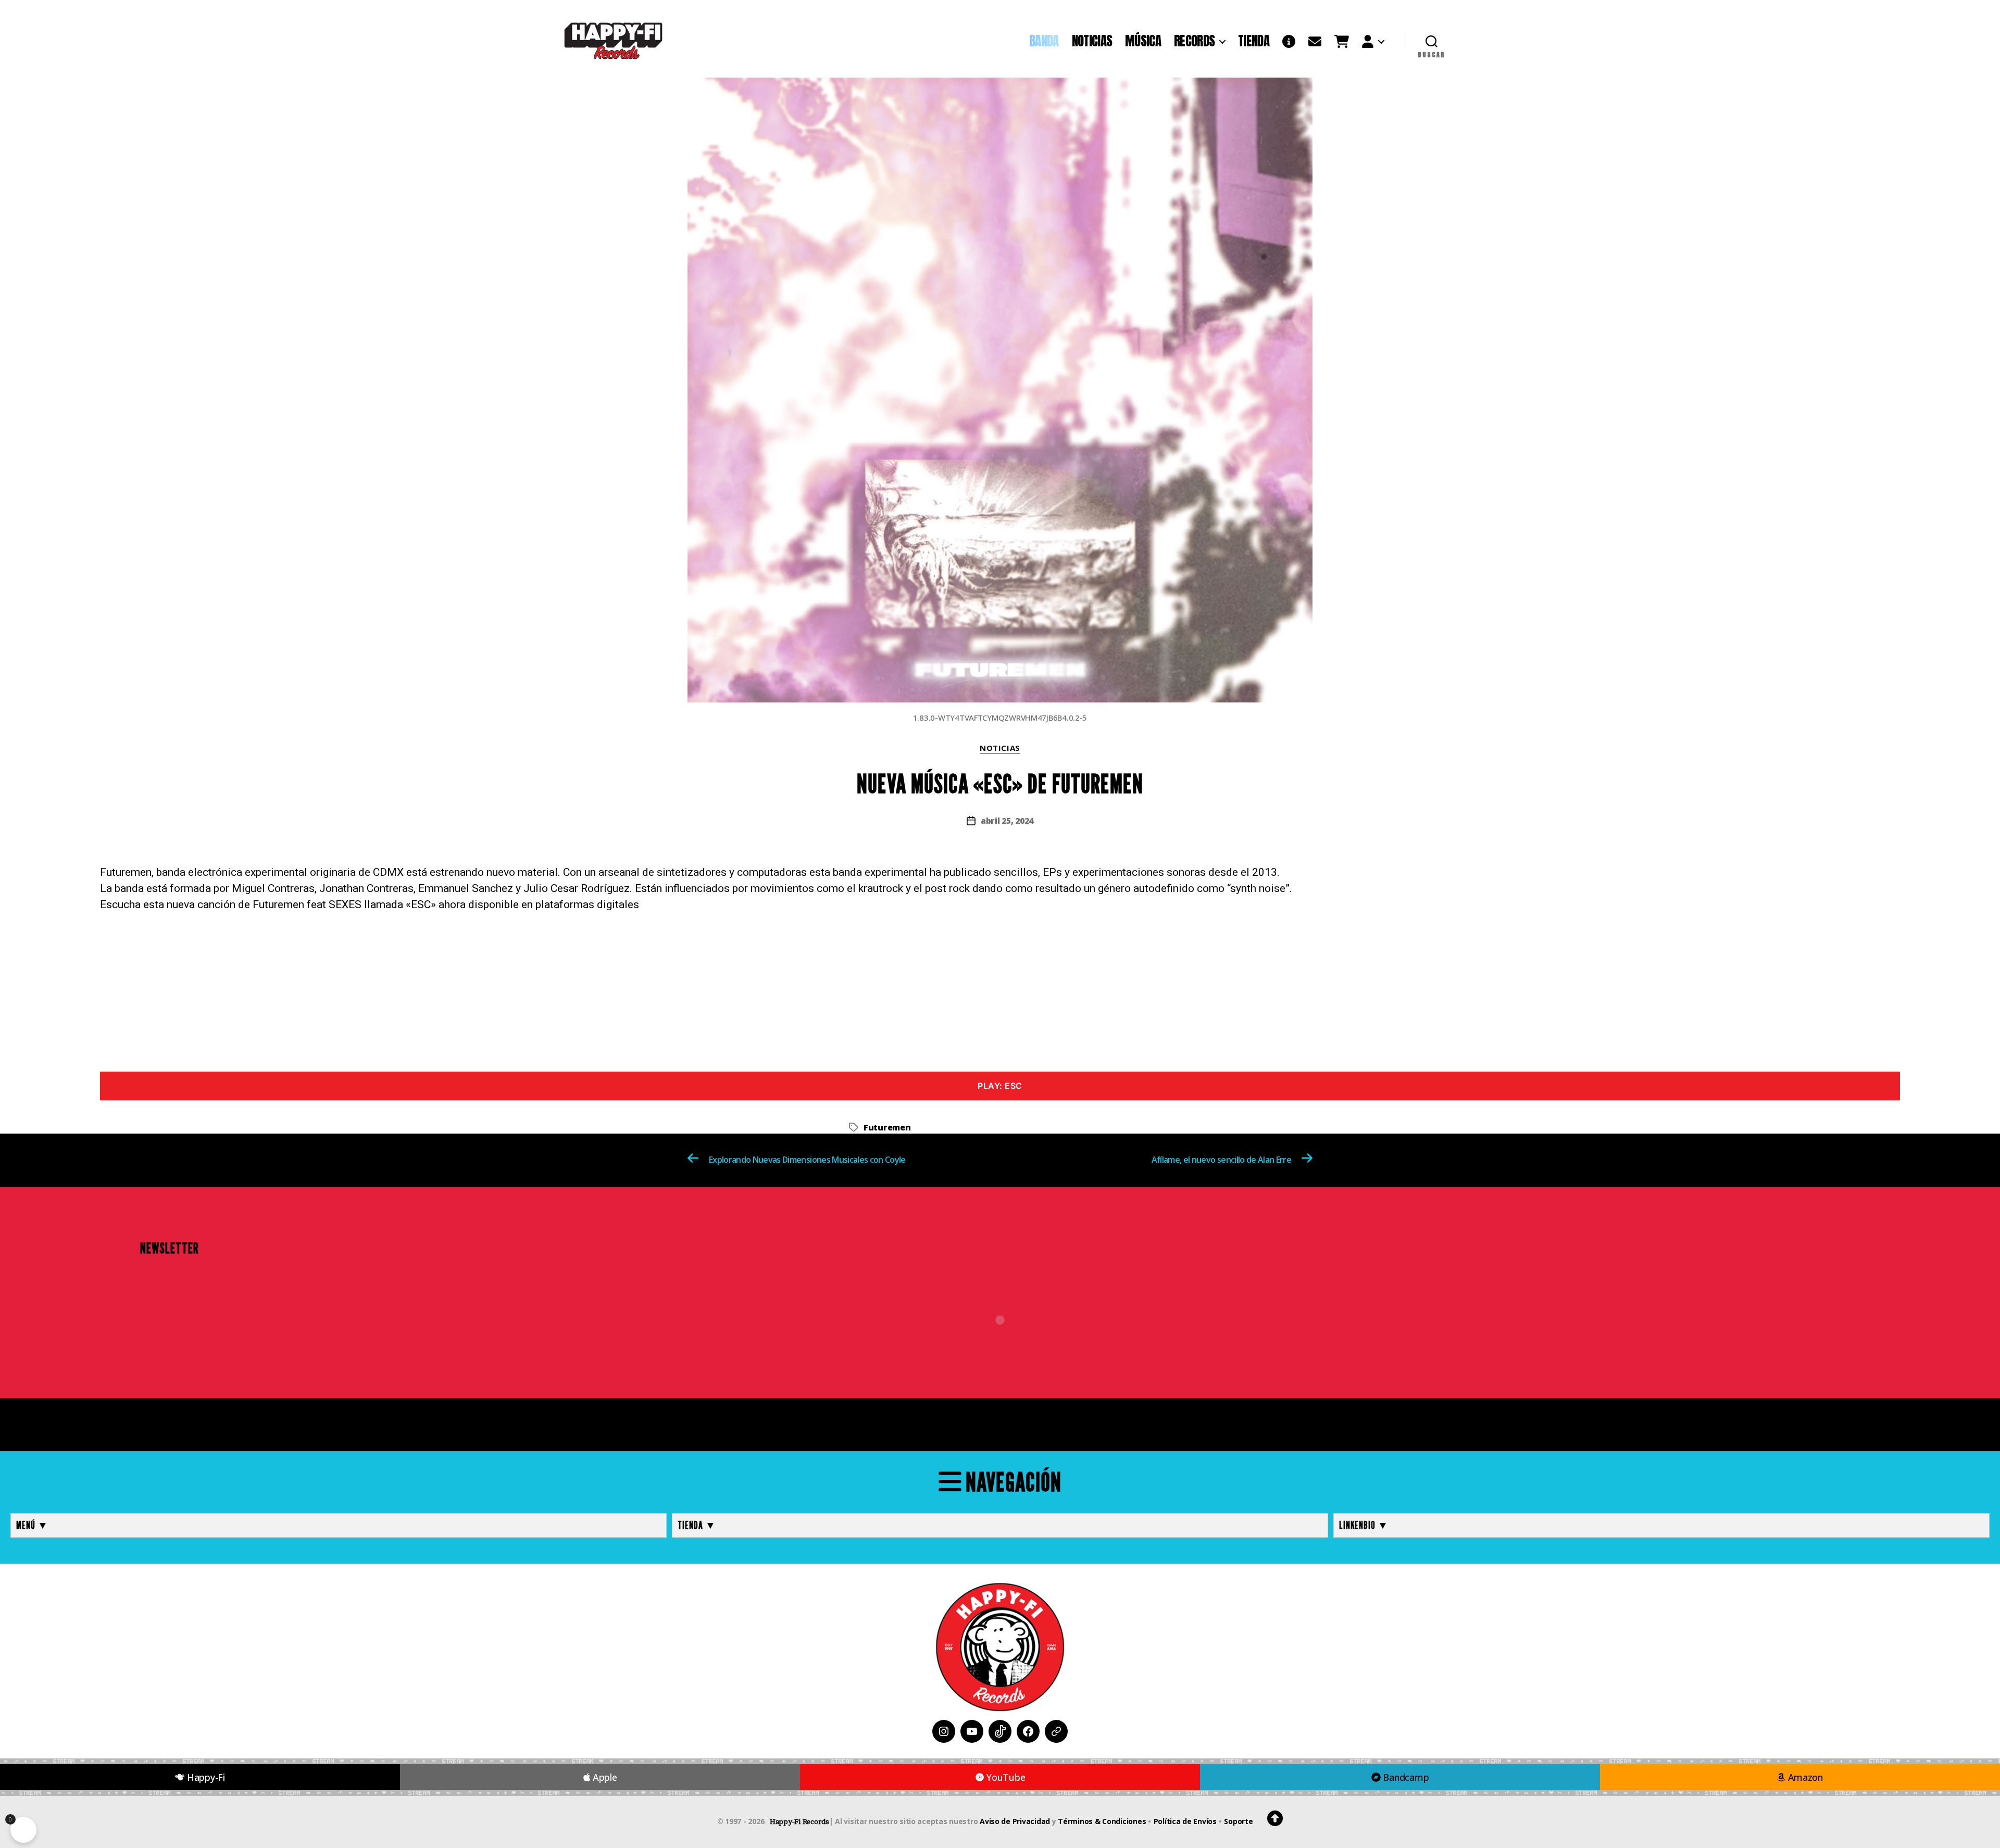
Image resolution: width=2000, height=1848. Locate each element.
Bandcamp (1405, 1777)
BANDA (1044, 41)
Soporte (1238, 1821)
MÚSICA (1143, 41)
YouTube (1005, 1777)
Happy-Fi (205, 1777)
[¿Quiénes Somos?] (1289, 41)
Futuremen (887, 1127)
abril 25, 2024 (1007, 821)
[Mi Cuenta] (1373, 41)
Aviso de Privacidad (1015, 1821)
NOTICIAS (1092, 41)
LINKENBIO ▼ (1364, 1525)
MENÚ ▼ (32, 1525)
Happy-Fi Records (799, 1822)
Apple (603, 1777)
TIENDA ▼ (697, 1525)
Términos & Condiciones (1102, 1821)
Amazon (1804, 1777)
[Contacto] (1315, 41)
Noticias (1000, 748)
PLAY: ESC (1000, 1086)
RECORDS (1194, 41)
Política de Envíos (1185, 1821)
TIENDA (1254, 41)
